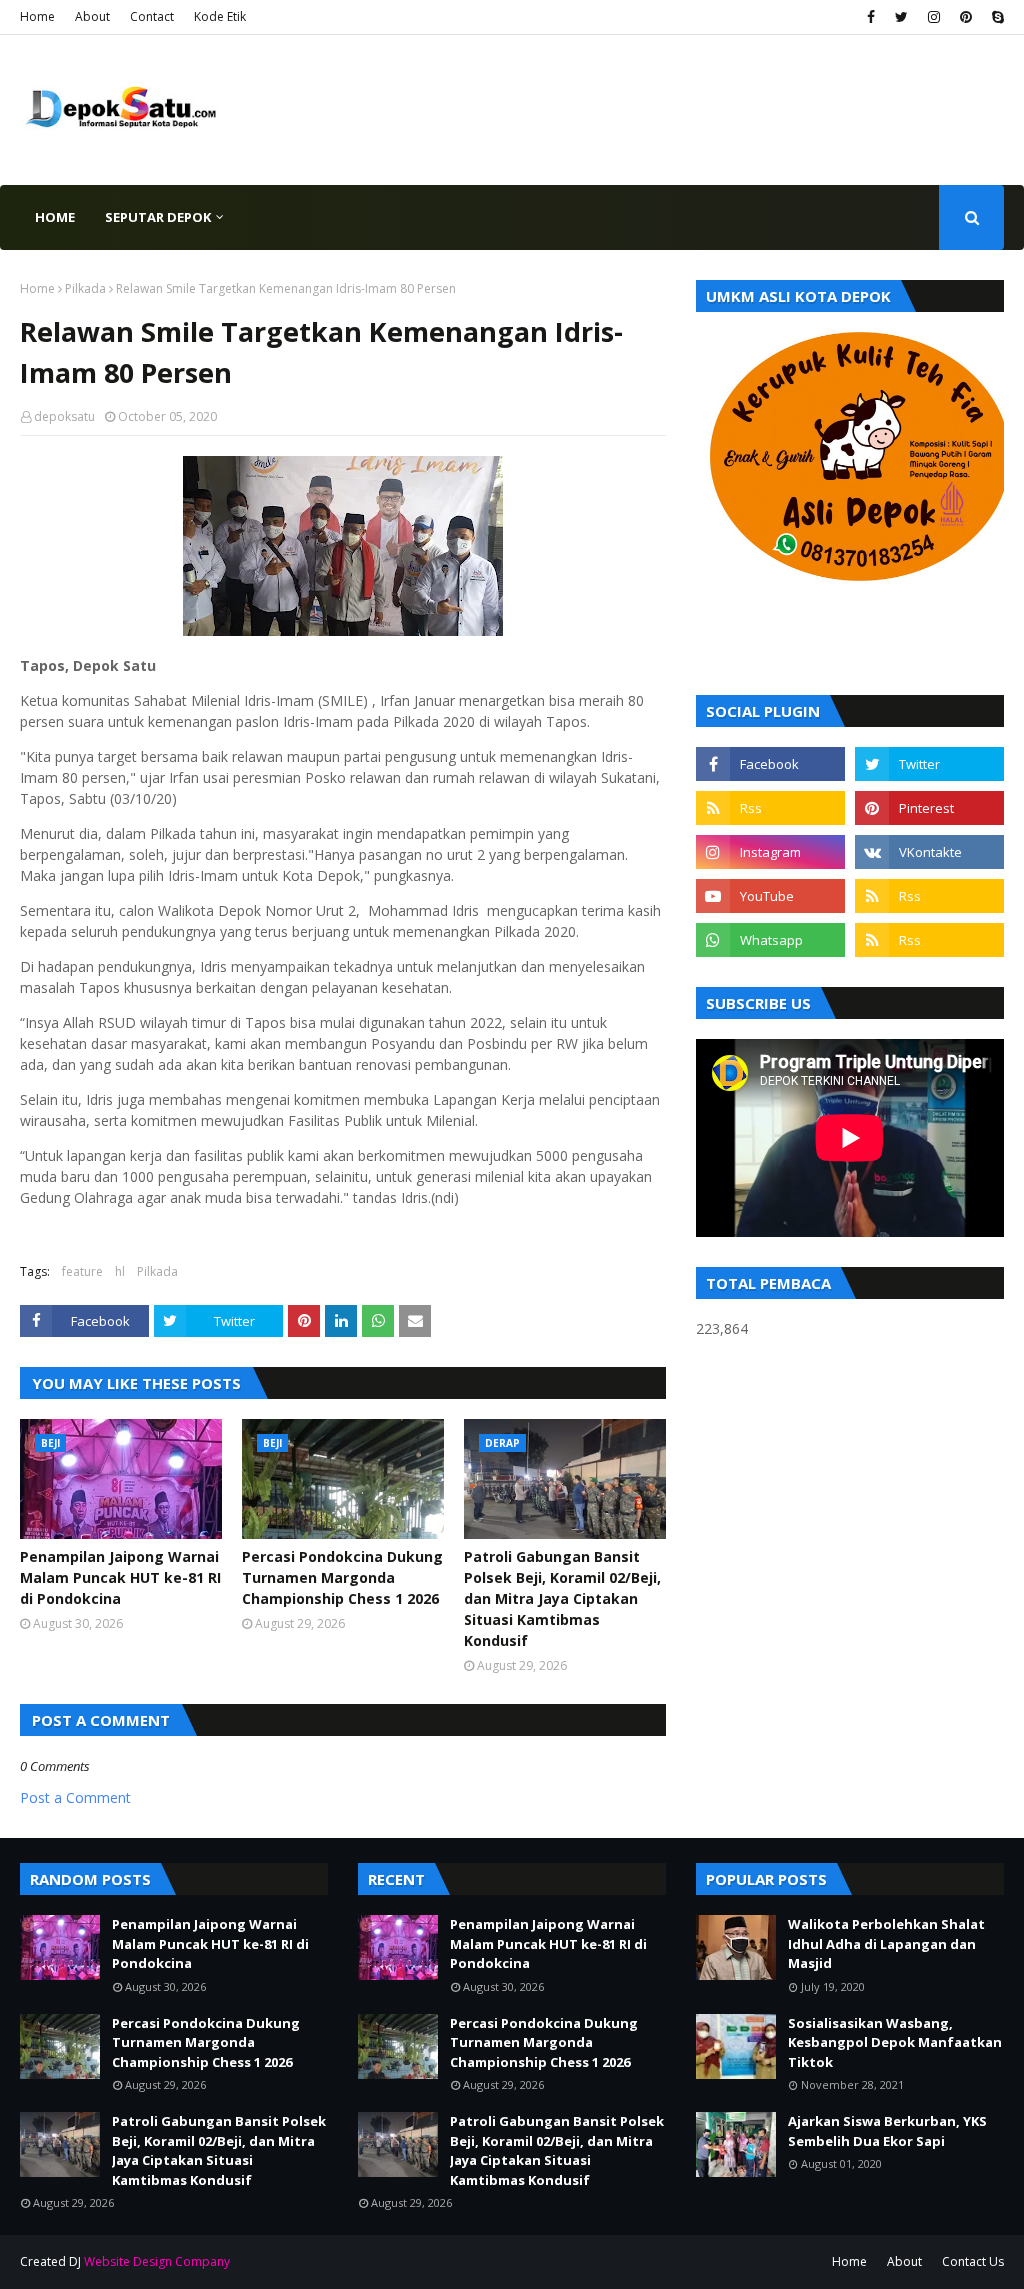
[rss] (770, 808)
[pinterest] (966, 17)
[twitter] (901, 17)
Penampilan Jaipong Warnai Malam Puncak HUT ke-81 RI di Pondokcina (120, 1577)
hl (120, 1271)
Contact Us (973, 2261)
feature (82, 1271)
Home (37, 16)
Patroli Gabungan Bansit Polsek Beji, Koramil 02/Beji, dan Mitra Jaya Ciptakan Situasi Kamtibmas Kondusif (562, 1598)
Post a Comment (75, 1797)
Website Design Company (157, 2261)
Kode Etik (220, 16)
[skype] (995, 17)
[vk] (929, 852)
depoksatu (64, 416)
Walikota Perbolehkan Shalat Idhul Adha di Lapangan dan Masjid (886, 1943)
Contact (152, 16)
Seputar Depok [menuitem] (158, 217)
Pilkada (85, 288)
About (92, 16)
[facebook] (871, 17)
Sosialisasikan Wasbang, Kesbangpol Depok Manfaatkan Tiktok (895, 2042)
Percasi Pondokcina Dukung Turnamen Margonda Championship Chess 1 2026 (342, 1577)
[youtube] (770, 896)
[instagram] (934, 17)
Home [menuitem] (55, 217)
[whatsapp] (770, 940)
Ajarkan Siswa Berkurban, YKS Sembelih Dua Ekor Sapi (887, 2131)
